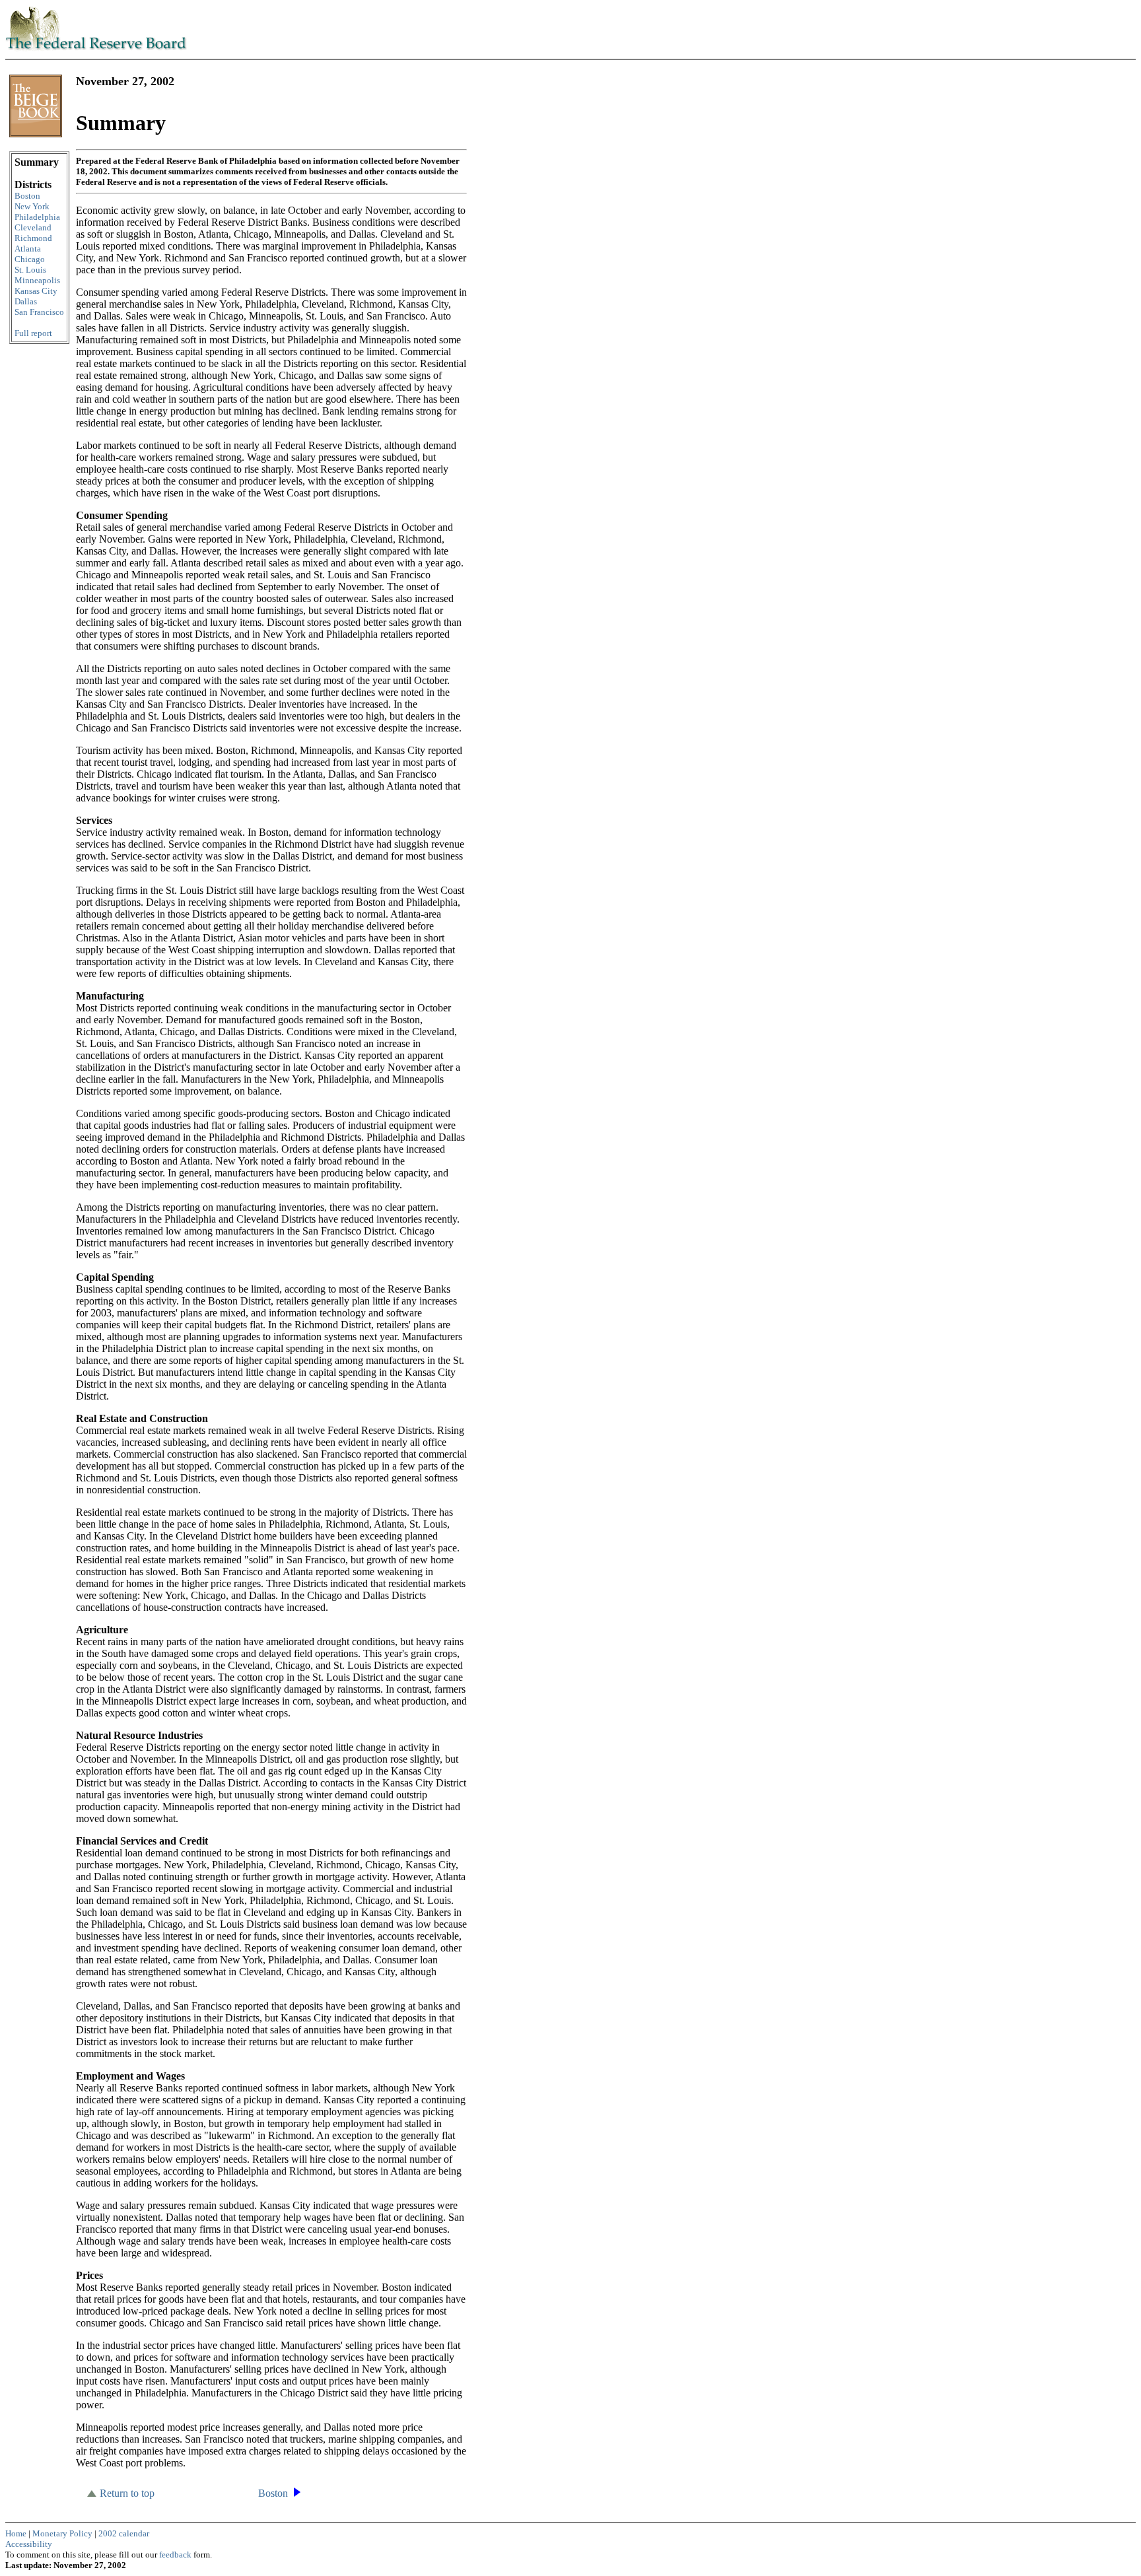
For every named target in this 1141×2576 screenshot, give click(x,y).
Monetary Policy (62, 2533)
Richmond (33, 238)
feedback (176, 2555)
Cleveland (33, 227)
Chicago (30, 259)
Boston (27, 196)
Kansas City (36, 291)
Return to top (127, 2493)
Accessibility (29, 2544)
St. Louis (30, 270)
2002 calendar (124, 2533)
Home (16, 2533)
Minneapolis (37, 280)
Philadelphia (37, 217)
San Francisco (39, 312)
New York (32, 206)
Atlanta (28, 249)
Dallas (26, 301)
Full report (33, 333)
